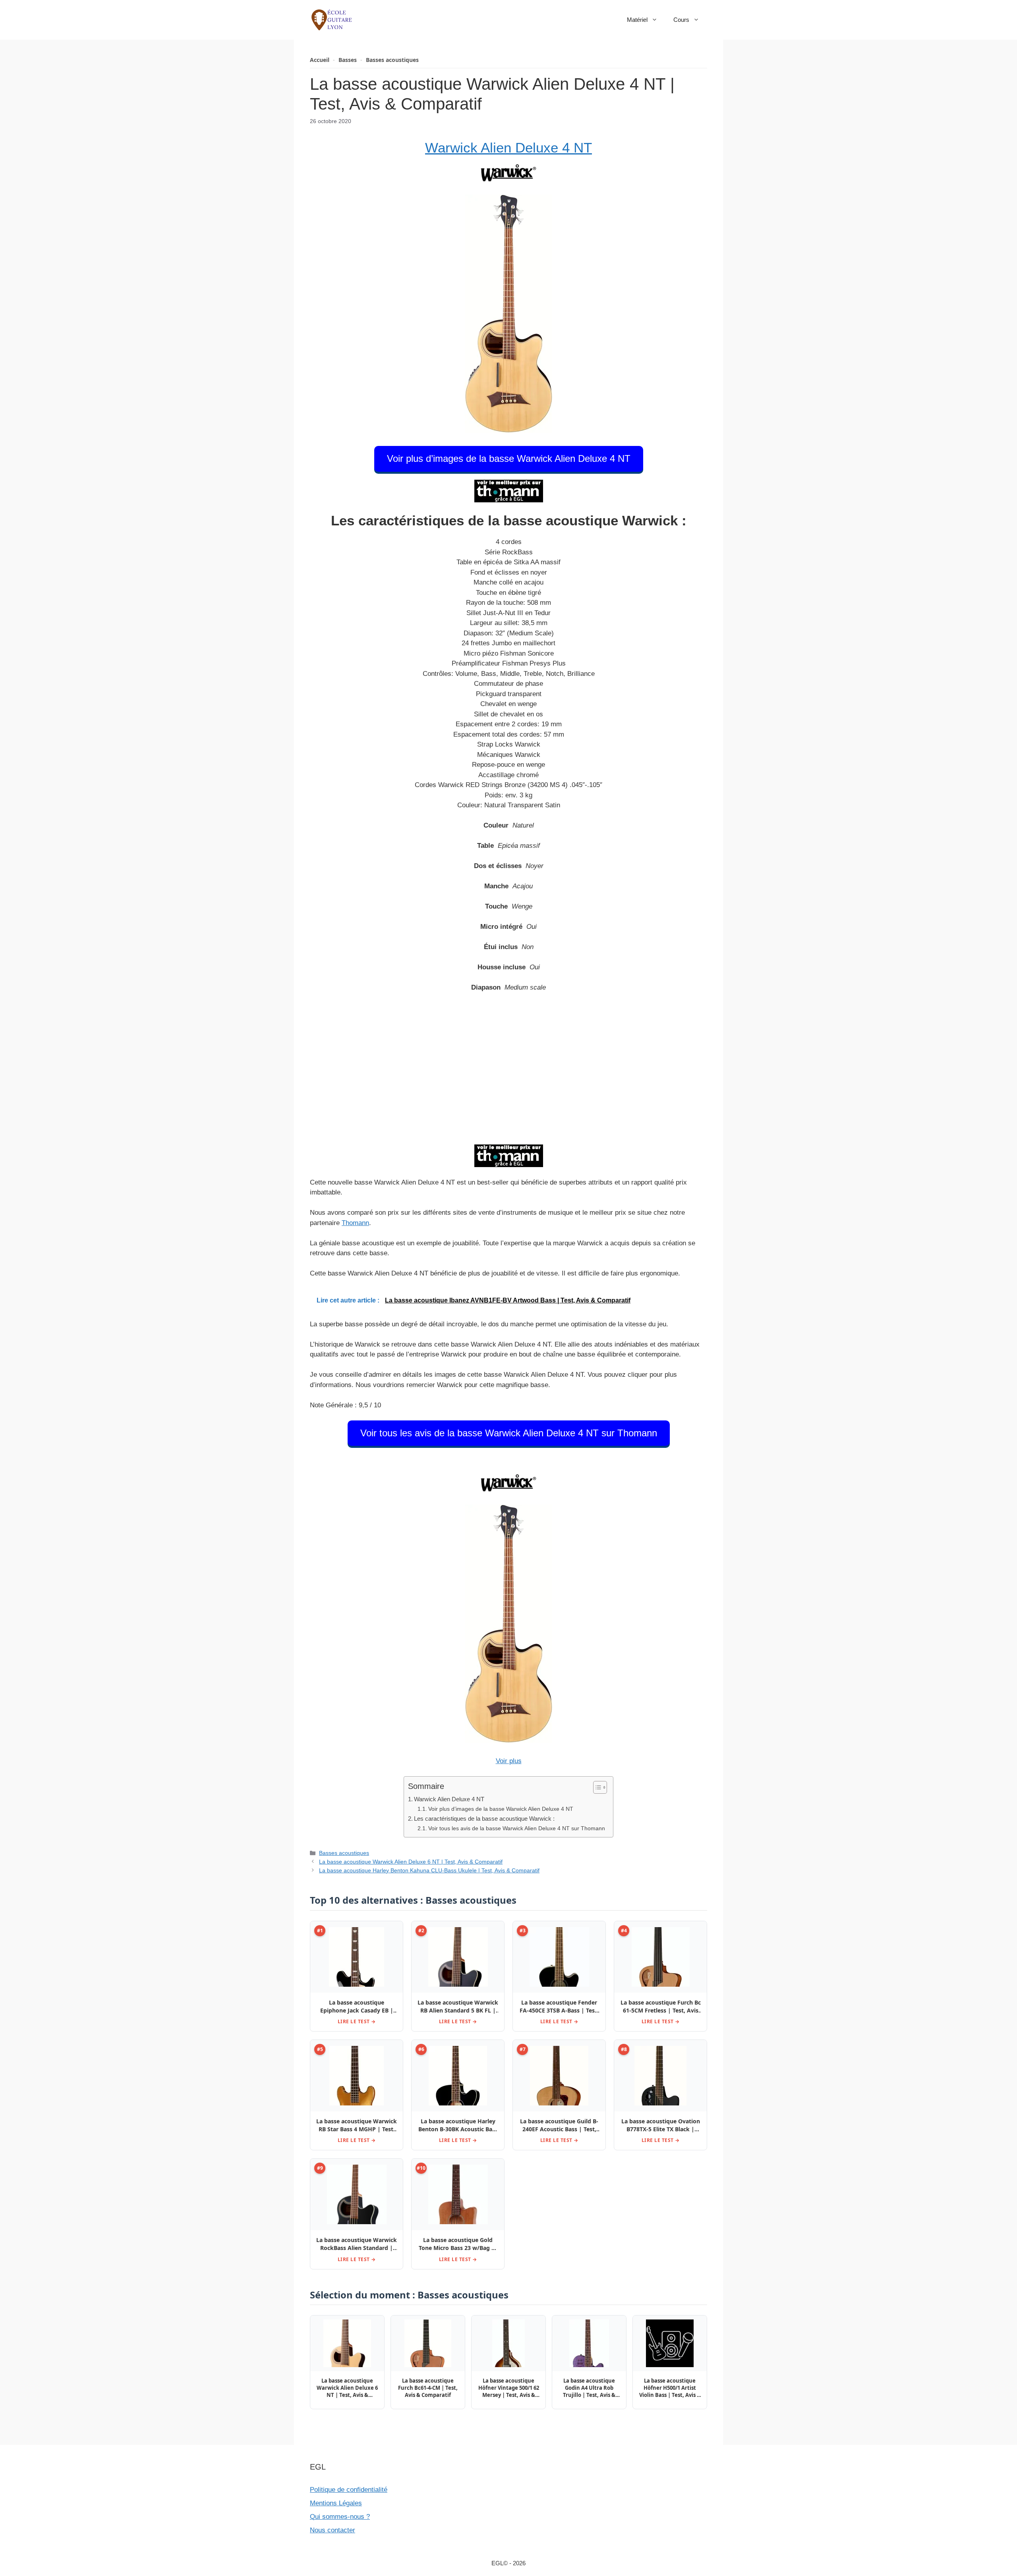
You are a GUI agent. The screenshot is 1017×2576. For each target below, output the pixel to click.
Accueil (320, 60)
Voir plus (509, 1761)
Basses (348, 60)
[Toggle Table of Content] (596, 1787)
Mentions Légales (336, 2503)
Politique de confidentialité (349, 2490)
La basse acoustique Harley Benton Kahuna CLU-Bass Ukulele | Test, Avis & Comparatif (429, 1870)
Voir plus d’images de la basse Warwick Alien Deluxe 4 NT (509, 458)
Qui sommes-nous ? (340, 2517)
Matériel (637, 20)
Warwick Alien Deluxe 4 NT (508, 148)
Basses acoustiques (392, 60)
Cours (681, 20)
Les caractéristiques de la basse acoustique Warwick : (484, 1819)
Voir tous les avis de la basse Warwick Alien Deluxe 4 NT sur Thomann (509, 1433)
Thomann (355, 1223)
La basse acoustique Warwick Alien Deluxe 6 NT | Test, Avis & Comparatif (411, 1862)
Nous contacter (333, 2530)
